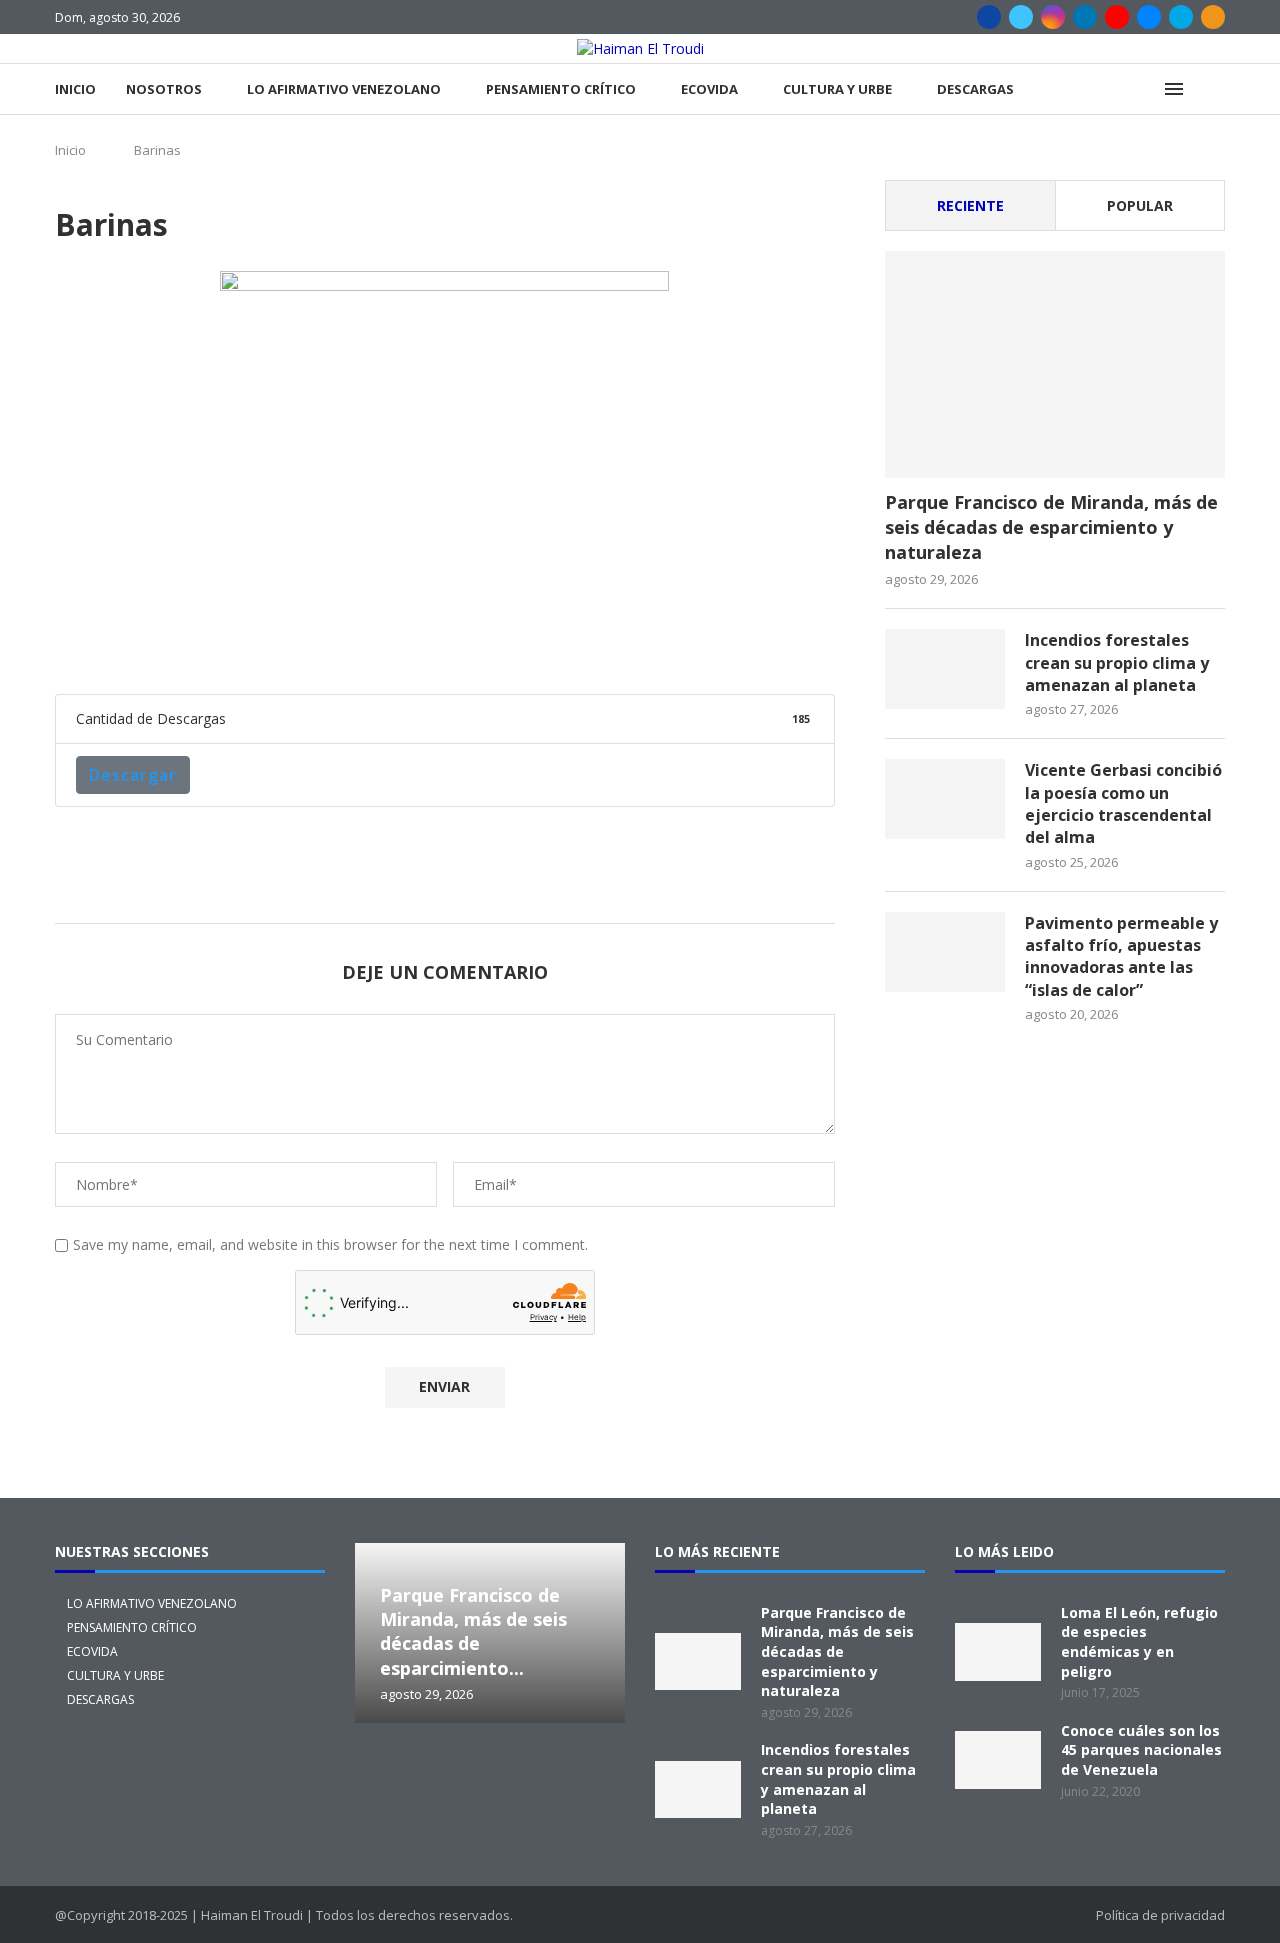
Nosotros (164, 89)
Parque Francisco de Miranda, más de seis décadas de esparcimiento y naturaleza (1051, 527)
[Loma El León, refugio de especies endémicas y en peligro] (998, 1652)
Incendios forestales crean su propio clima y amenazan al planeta (1117, 662)
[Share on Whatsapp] (542, 647)
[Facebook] (989, 17)
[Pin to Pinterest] (350, 647)
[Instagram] (1053, 17)
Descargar (133, 775)
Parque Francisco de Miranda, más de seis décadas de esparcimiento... (473, 1631)
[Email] (1149, 17)
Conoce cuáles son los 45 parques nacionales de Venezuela (1141, 1750)
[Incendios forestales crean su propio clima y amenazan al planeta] (945, 669)
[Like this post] (208, 647)
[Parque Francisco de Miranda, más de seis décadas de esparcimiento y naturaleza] (1055, 364)
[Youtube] (1117, 17)
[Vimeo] (1181, 17)
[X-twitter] (394, 1778)
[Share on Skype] (686, 647)
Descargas (975, 89)
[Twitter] (1021, 17)
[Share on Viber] (734, 647)
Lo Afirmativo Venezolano (344, 89)
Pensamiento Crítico (561, 89)
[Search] (1215, 89)
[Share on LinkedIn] (398, 647)
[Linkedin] (1085, 17)
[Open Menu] (1174, 89)
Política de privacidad (1160, 1915)
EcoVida (709, 89)
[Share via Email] (782, 647)
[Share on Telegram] (590, 647)
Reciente (970, 205)
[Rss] (1213, 17)
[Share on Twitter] (302, 647)
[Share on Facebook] (254, 647)
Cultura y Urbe (837, 89)
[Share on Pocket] (638, 647)
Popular (1140, 205)
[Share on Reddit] (494, 647)
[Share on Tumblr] (446, 647)
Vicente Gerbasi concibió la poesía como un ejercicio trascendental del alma (1123, 803)
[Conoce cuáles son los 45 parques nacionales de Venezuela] (998, 1760)
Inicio (75, 89)
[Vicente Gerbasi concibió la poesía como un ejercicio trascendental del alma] (945, 799)
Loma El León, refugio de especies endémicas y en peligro (1139, 1642)
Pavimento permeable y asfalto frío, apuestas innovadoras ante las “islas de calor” (1121, 956)
